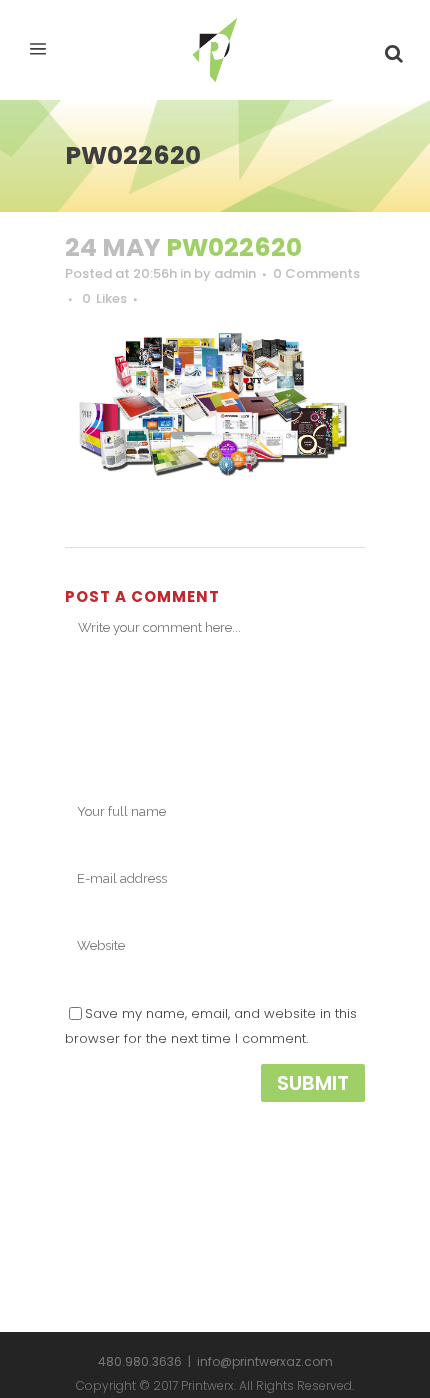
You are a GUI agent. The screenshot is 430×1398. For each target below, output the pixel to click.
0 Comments (316, 273)
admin (235, 273)
